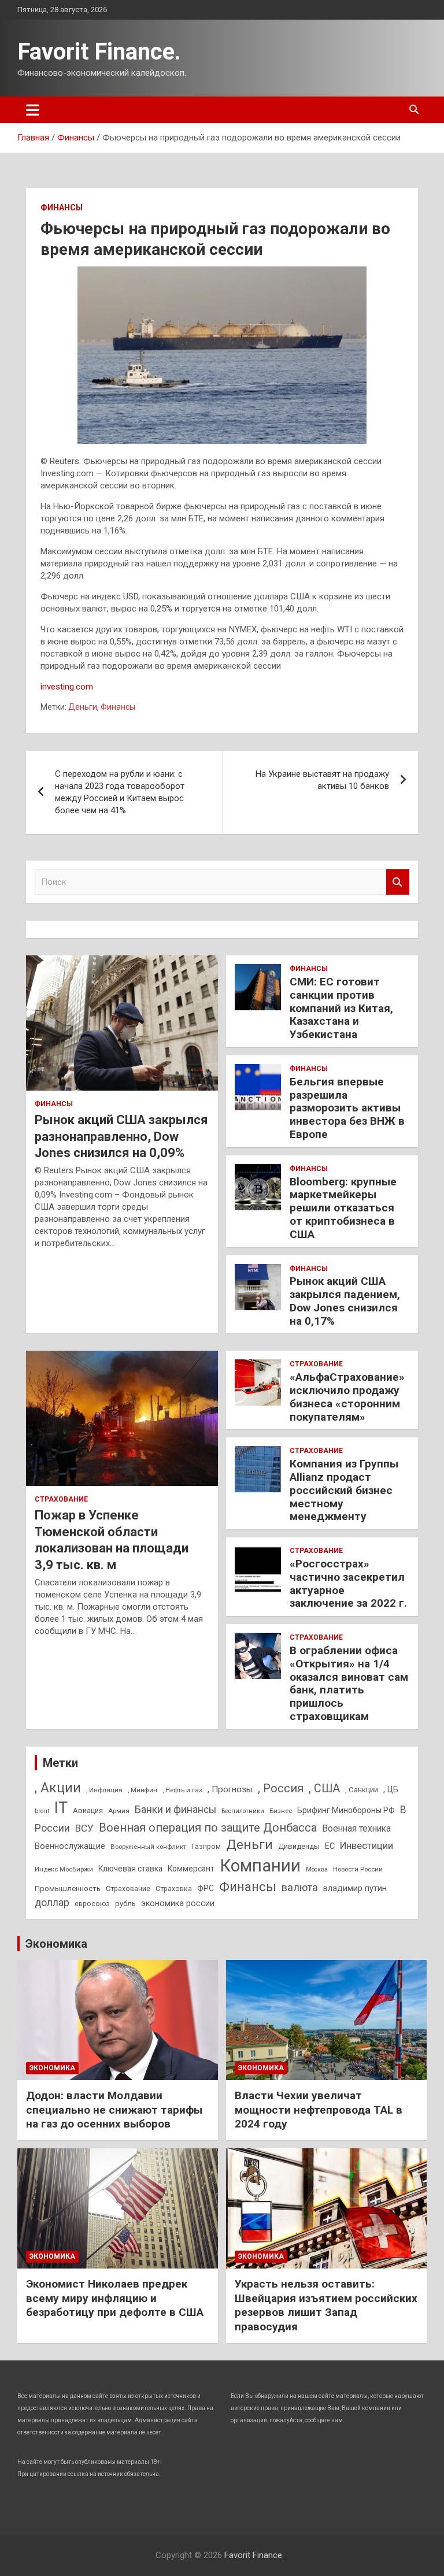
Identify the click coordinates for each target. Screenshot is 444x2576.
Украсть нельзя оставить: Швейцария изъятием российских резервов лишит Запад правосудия (326, 2305)
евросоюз (92, 1904)
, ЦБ (391, 1789)
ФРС (206, 1888)
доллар (52, 1903)
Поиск (398, 882)
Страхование (61, 1499)
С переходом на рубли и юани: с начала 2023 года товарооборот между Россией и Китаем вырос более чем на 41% (120, 792)
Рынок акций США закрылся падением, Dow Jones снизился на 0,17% (345, 1301)
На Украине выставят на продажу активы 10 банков (322, 780)
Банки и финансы (175, 1810)
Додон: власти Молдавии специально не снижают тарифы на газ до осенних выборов (114, 2110)
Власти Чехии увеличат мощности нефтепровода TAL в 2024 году (319, 2110)
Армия (119, 1811)
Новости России (358, 1869)
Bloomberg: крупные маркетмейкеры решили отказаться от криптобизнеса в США (343, 1208)
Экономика (56, 1944)
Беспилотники (243, 1811)
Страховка (174, 1889)
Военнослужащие (70, 1846)
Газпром (206, 1847)
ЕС (330, 1846)
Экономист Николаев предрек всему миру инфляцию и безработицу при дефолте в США (115, 2298)
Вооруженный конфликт (148, 1847)
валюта (300, 1887)
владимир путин (355, 1888)
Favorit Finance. (99, 52)
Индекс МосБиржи (64, 1869)
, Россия (281, 1788)
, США (324, 1789)
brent (42, 1811)
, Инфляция (104, 1790)
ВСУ (84, 1828)
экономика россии (178, 1903)
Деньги (83, 707)
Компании (260, 1866)
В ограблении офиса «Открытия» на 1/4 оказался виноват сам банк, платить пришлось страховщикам (349, 1683)
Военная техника (356, 1828)
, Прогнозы (230, 1789)
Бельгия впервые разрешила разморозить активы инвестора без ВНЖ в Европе (347, 1108)
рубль (125, 1904)
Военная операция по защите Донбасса (208, 1828)
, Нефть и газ (182, 1790)
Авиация (88, 1810)
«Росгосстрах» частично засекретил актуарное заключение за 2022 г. (348, 1583)
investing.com (67, 687)
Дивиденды (299, 1846)
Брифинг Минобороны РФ (346, 1810)
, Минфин (143, 1790)
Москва (317, 1869)
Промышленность (68, 1889)
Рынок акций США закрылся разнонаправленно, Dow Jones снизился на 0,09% (121, 1136)
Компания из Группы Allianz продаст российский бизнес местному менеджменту (344, 1490)
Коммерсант (191, 1869)
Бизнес (281, 1811)
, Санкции (362, 1790)
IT (61, 1808)
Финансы (62, 207)
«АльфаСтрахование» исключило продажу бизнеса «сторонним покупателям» (347, 1397)
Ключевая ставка (130, 1869)
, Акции (58, 1788)
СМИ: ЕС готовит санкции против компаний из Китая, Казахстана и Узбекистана (341, 1008)
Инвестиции (367, 1845)
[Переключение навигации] (33, 110)
